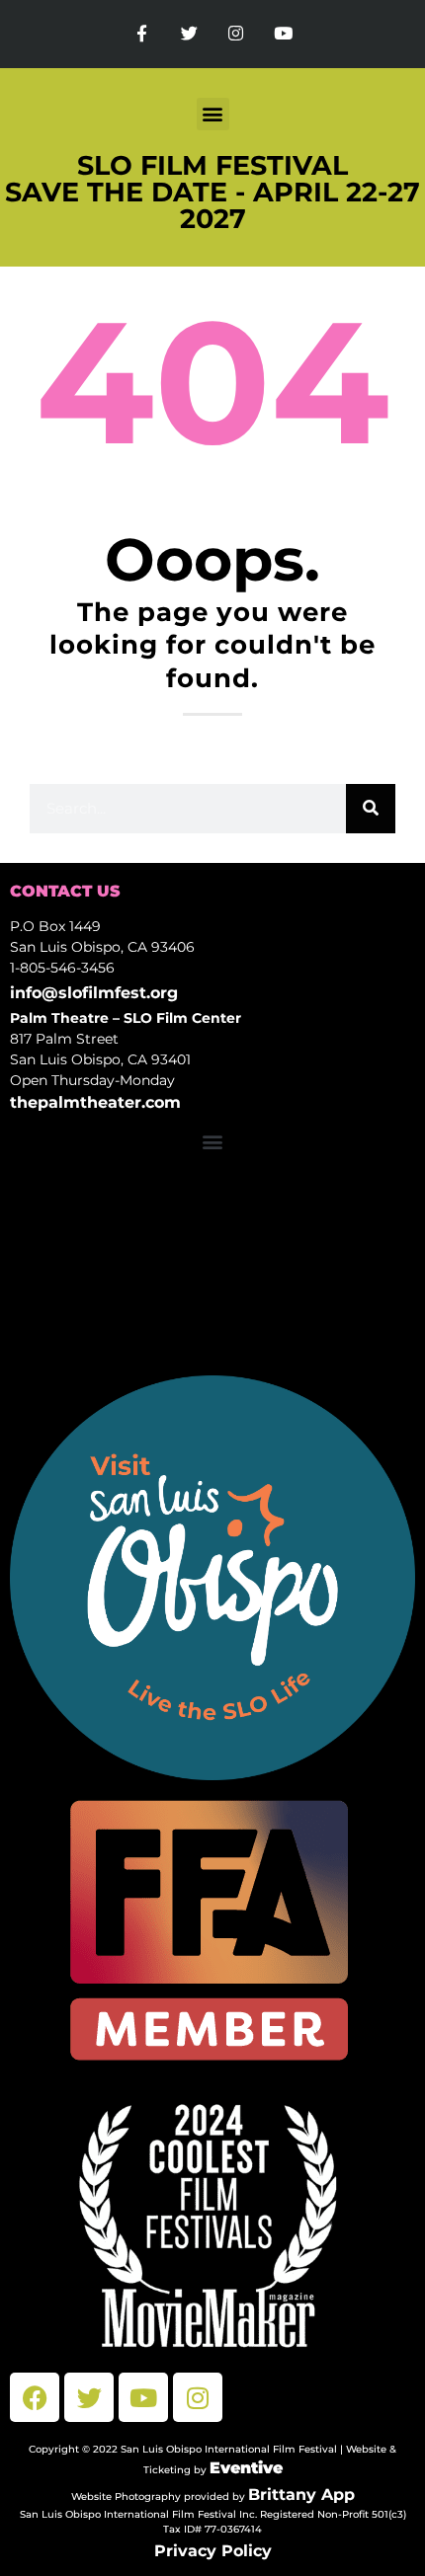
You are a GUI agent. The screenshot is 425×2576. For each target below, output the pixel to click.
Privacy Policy (213, 2551)
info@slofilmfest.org (94, 993)
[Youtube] (284, 34)
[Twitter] (189, 34)
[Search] (371, 809)
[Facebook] (35, 2397)
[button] (213, 114)
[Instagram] (236, 34)
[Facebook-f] (142, 34)
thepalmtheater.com (95, 1102)
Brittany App (301, 2495)
